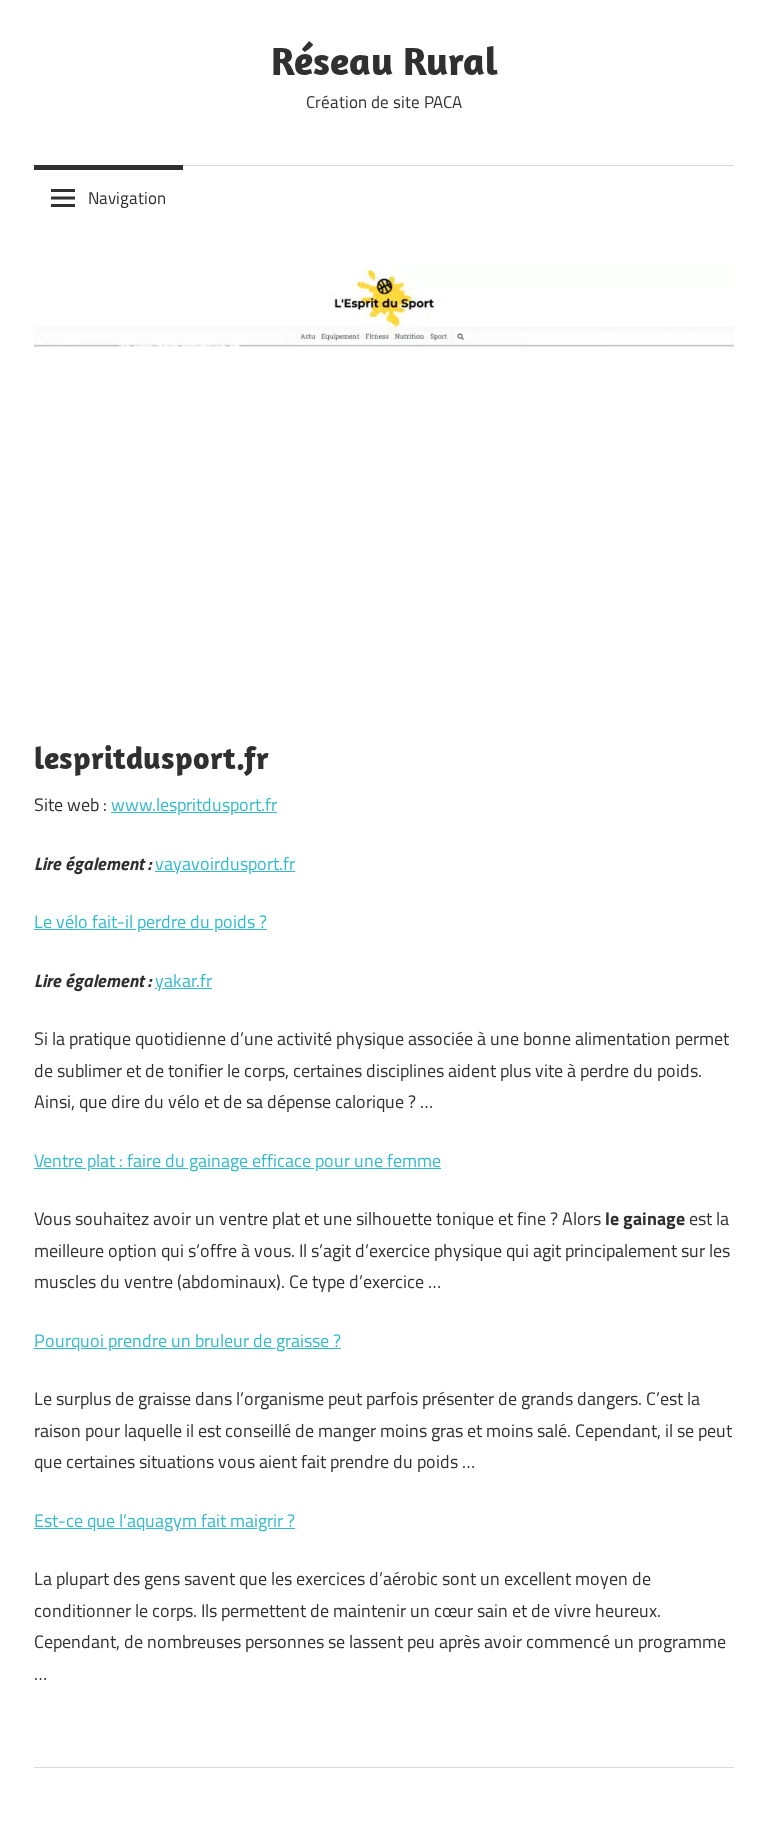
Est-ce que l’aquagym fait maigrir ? (164, 1520)
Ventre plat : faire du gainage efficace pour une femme (237, 1160)
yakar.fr (183, 980)
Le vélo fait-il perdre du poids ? (150, 921)
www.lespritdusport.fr (194, 804)
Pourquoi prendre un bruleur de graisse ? (187, 1340)
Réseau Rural (384, 60)
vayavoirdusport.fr (225, 863)
